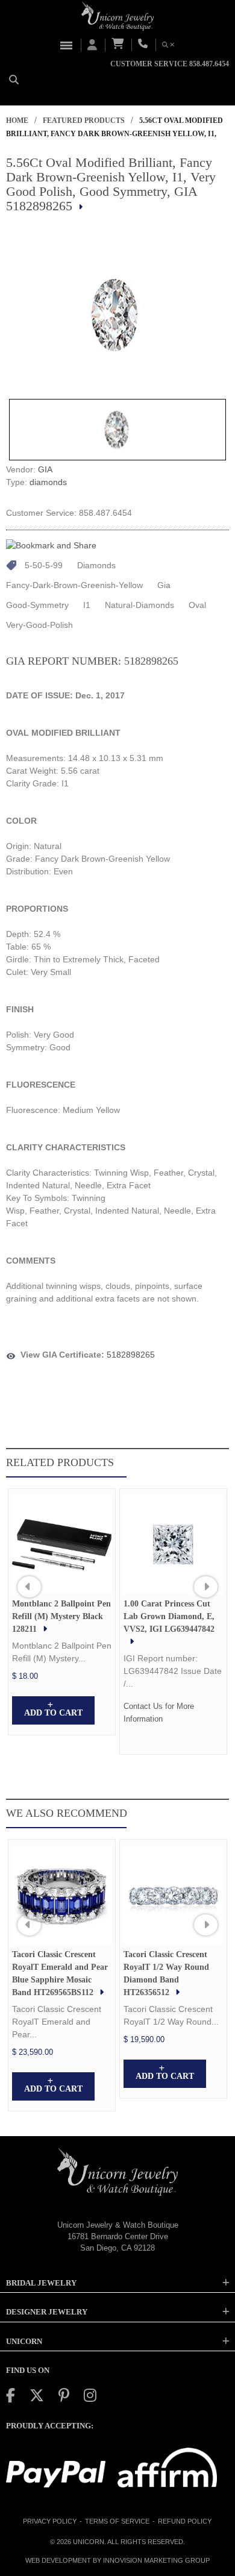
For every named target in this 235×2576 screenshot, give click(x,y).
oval (197, 605)
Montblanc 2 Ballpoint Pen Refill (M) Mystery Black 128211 (61, 1616)
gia (164, 585)
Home (17, 121)
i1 (87, 605)
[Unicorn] (117, 16)
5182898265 (131, 1355)
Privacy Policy (50, 2521)
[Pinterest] (64, 2396)
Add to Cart (53, 1713)
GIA (45, 469)
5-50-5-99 (44, 565)
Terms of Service (117, 2521)
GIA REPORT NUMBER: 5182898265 (92, 661)
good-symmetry (37, 605)
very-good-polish (39, 625)
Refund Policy (185, 2521)
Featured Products (84, 121)
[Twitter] (37, 2396)
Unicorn (89, 2542)
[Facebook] (11, 2396)
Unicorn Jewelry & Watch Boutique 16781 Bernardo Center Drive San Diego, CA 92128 (118, 2236)
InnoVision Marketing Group (156, 2560)
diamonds (48, 482)
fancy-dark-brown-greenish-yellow (74, 585)
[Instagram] (90, 2396)
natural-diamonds (139, 605)
